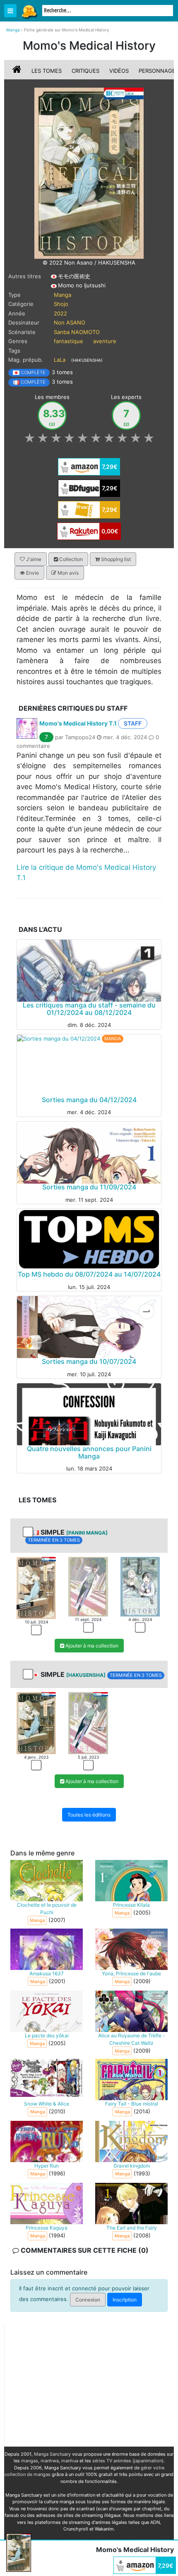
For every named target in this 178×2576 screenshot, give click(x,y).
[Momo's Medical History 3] (140, 1586)
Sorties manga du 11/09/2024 (89, 1187)
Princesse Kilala (131, 1905)
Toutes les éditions (89, 1814)
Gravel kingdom (132, 2166)
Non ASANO (70, 322)
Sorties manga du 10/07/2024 (89, 1361)
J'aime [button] (33, 559)
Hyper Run (47, 2166)
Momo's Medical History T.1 (78, 723)
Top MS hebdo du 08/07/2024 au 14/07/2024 (89, 1274)
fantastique (69, 341)
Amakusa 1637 (47, 1973)
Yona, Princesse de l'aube (131, 1973)
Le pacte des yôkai (47, 2035)
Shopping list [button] (115, 559)
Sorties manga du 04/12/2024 (89, 1100)
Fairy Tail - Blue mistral (132, 2104)
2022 (60, 313)
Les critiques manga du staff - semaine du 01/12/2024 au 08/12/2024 (89, 1009)
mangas (30, 2461)
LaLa (60, 360)
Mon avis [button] (67, 573)
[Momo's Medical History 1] (36, 1587)
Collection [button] (70, 559)
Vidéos (119, 71)
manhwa (50, 2461)
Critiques (85, 71)
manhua (70, 2461)
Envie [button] (32, 573)
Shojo (61, 304)
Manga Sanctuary (52, 2454)
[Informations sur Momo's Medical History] (18, 71)
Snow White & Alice (47, 2104)
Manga (29, 11)
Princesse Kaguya (47, 2228)
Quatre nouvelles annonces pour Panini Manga (89, 1452)
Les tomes (47, 71)
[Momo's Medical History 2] (88, 1586)
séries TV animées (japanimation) (128, 2461)
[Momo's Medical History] (89, 173)
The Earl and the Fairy (132, 2228)
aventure (105, 341)
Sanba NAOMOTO (77, 332)
